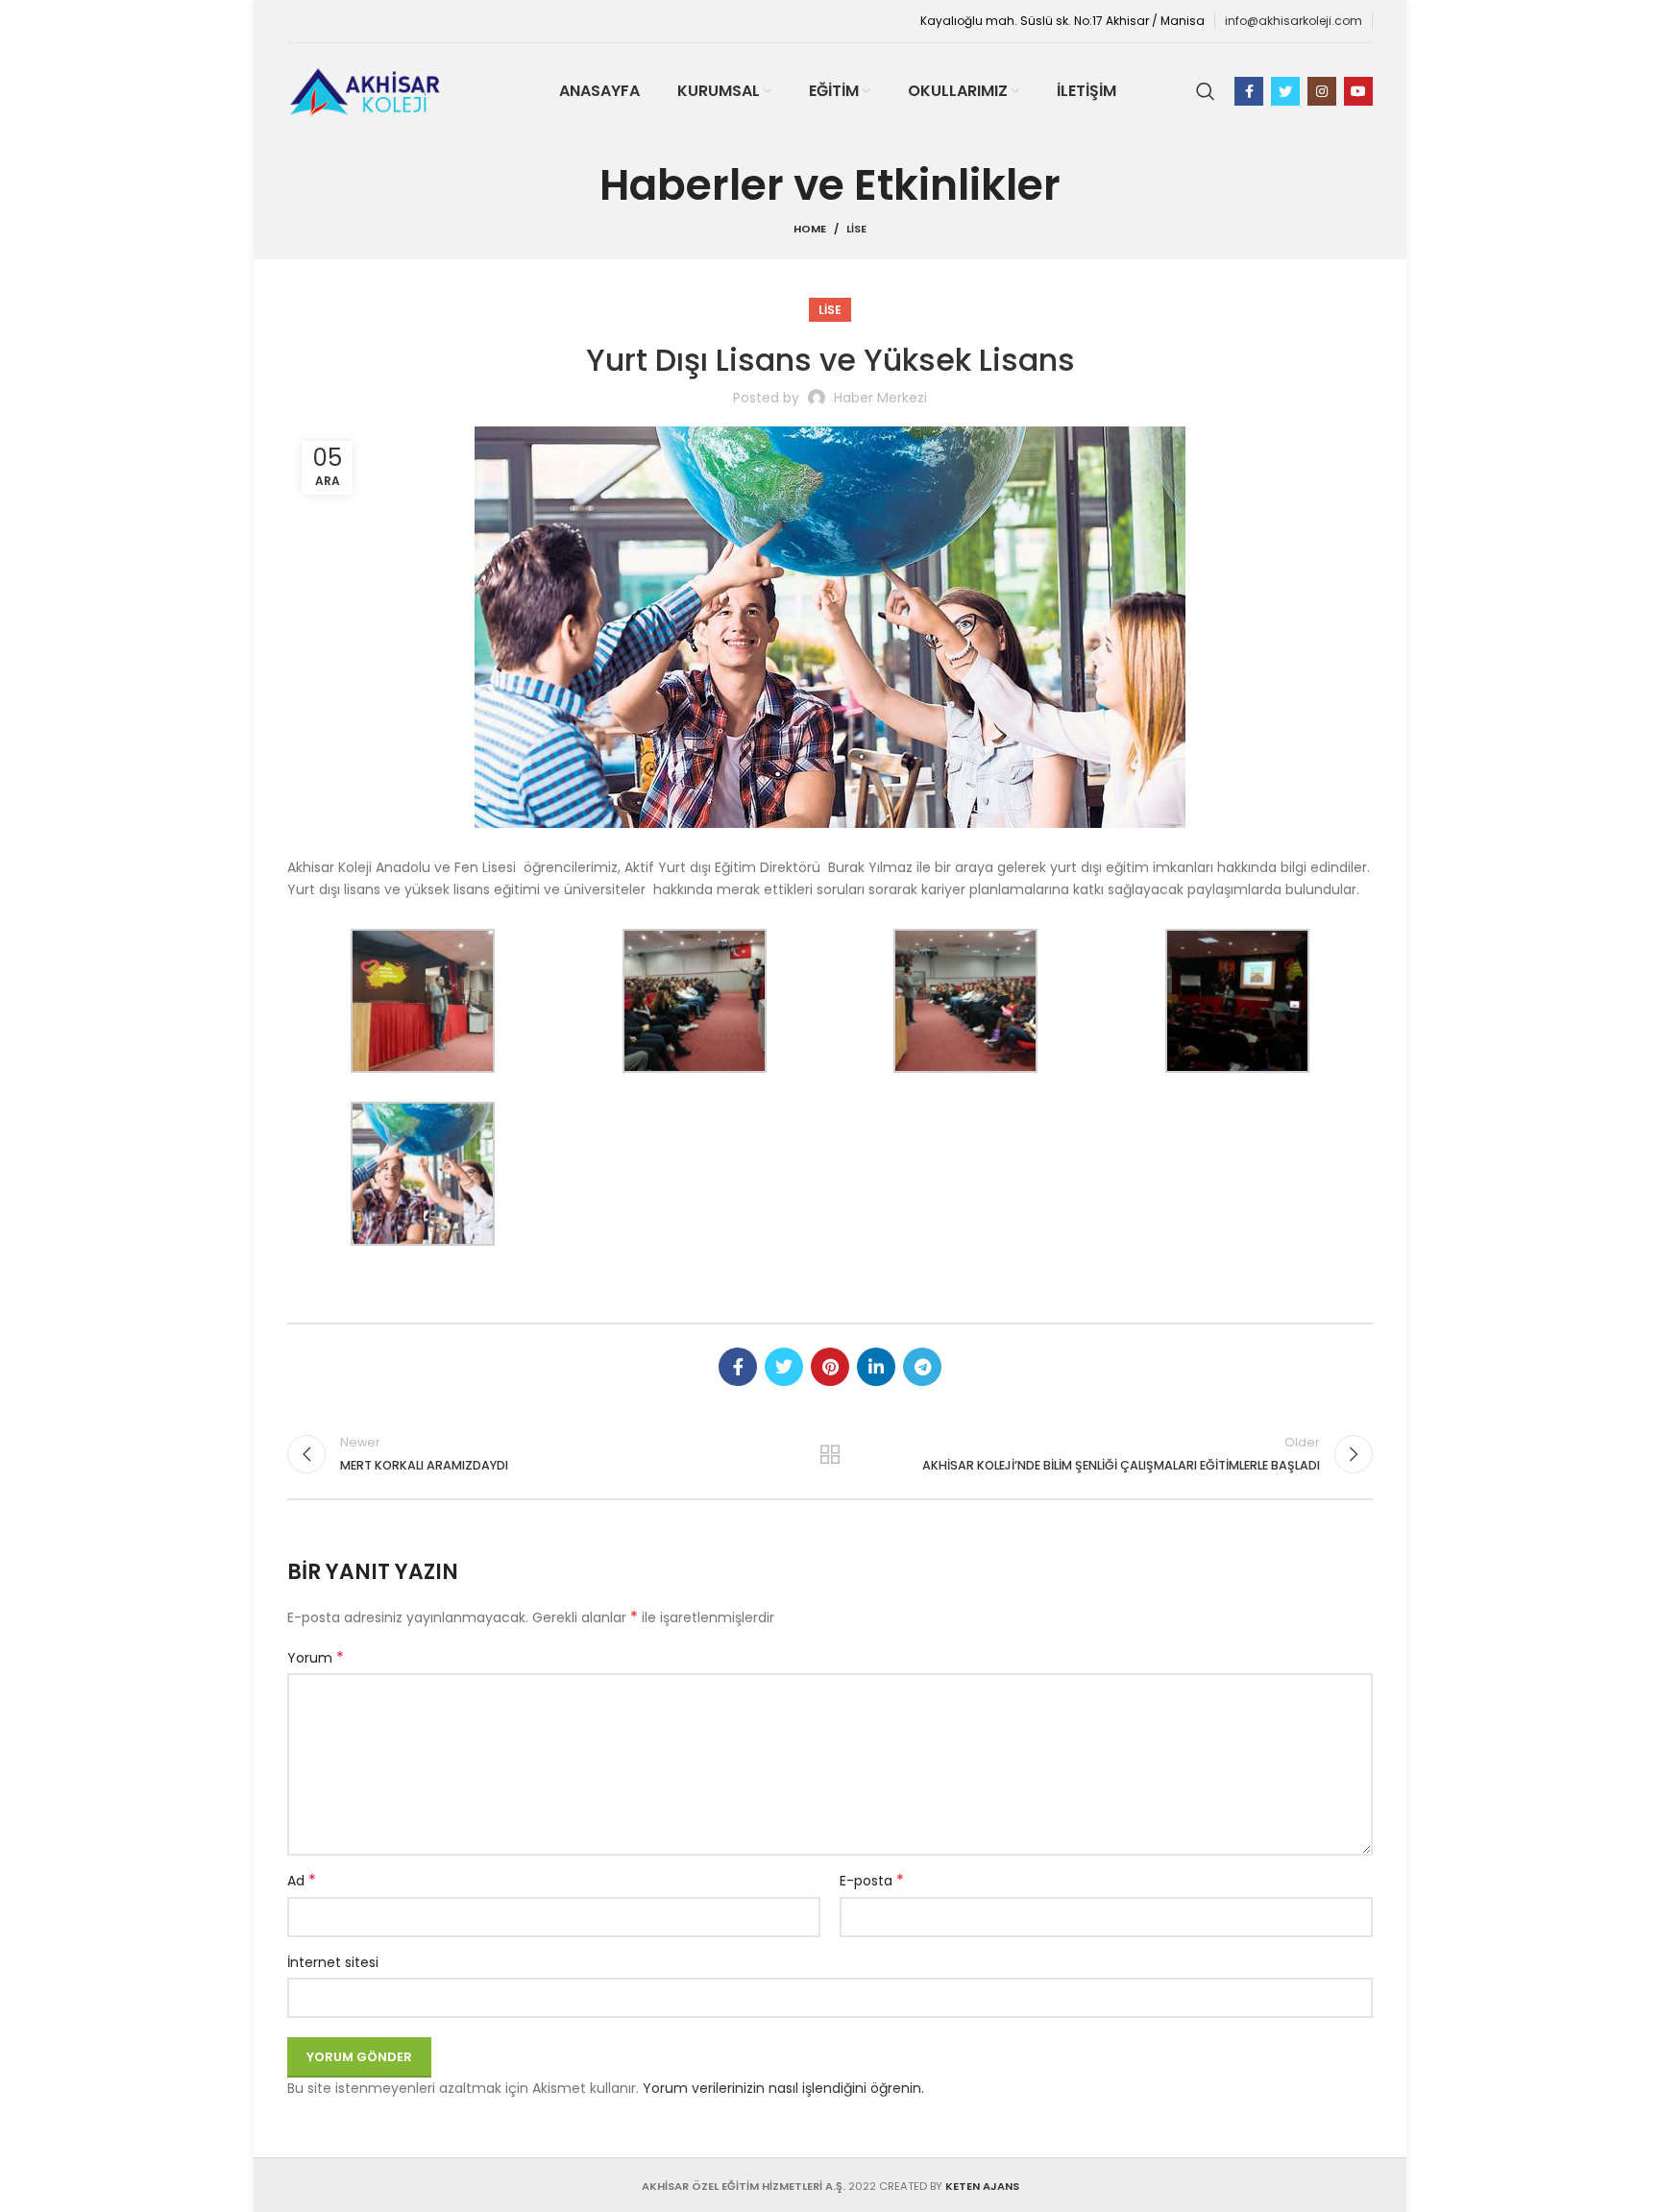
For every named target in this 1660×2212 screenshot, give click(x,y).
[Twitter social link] (1285, 91)
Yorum (316, 1658)
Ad (302, 1881)
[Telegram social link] (922, 1367)
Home (810, 229)
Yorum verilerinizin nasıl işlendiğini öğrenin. (783, 2088)
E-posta (872, 1881)
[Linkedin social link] (876, 1367)
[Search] (1206, 91)
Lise (856, 229)
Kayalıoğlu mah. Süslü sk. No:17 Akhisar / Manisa (1062, 21)
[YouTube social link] (1358, 91)
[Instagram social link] (1322, 91)
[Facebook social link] (1249, 91)
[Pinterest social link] (830, 1367)
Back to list (830, 1454)
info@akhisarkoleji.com (1294, 21)
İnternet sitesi (333, 1962)
